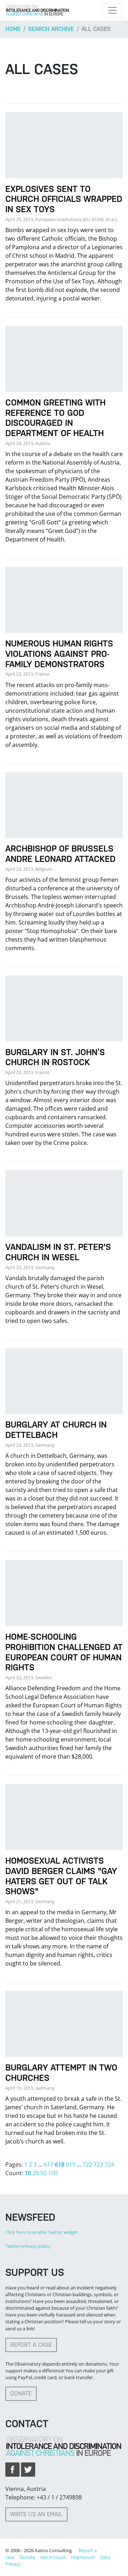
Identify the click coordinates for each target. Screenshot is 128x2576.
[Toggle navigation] (112, 10)
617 (49, 2164)
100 (53, 2173)
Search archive (51, 29)
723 (98, 2164)
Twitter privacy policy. (28, 2246)
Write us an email (36, 2514)
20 (36, 2173)
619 (71, 2164)
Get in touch (53, 2557)
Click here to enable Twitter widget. (42, 2232)
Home (13, 29)
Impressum (83, 2557)
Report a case (31, 2345)
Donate (21, 2394)
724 (109, 2164)
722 (87, 2164)
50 (43, 2173)
